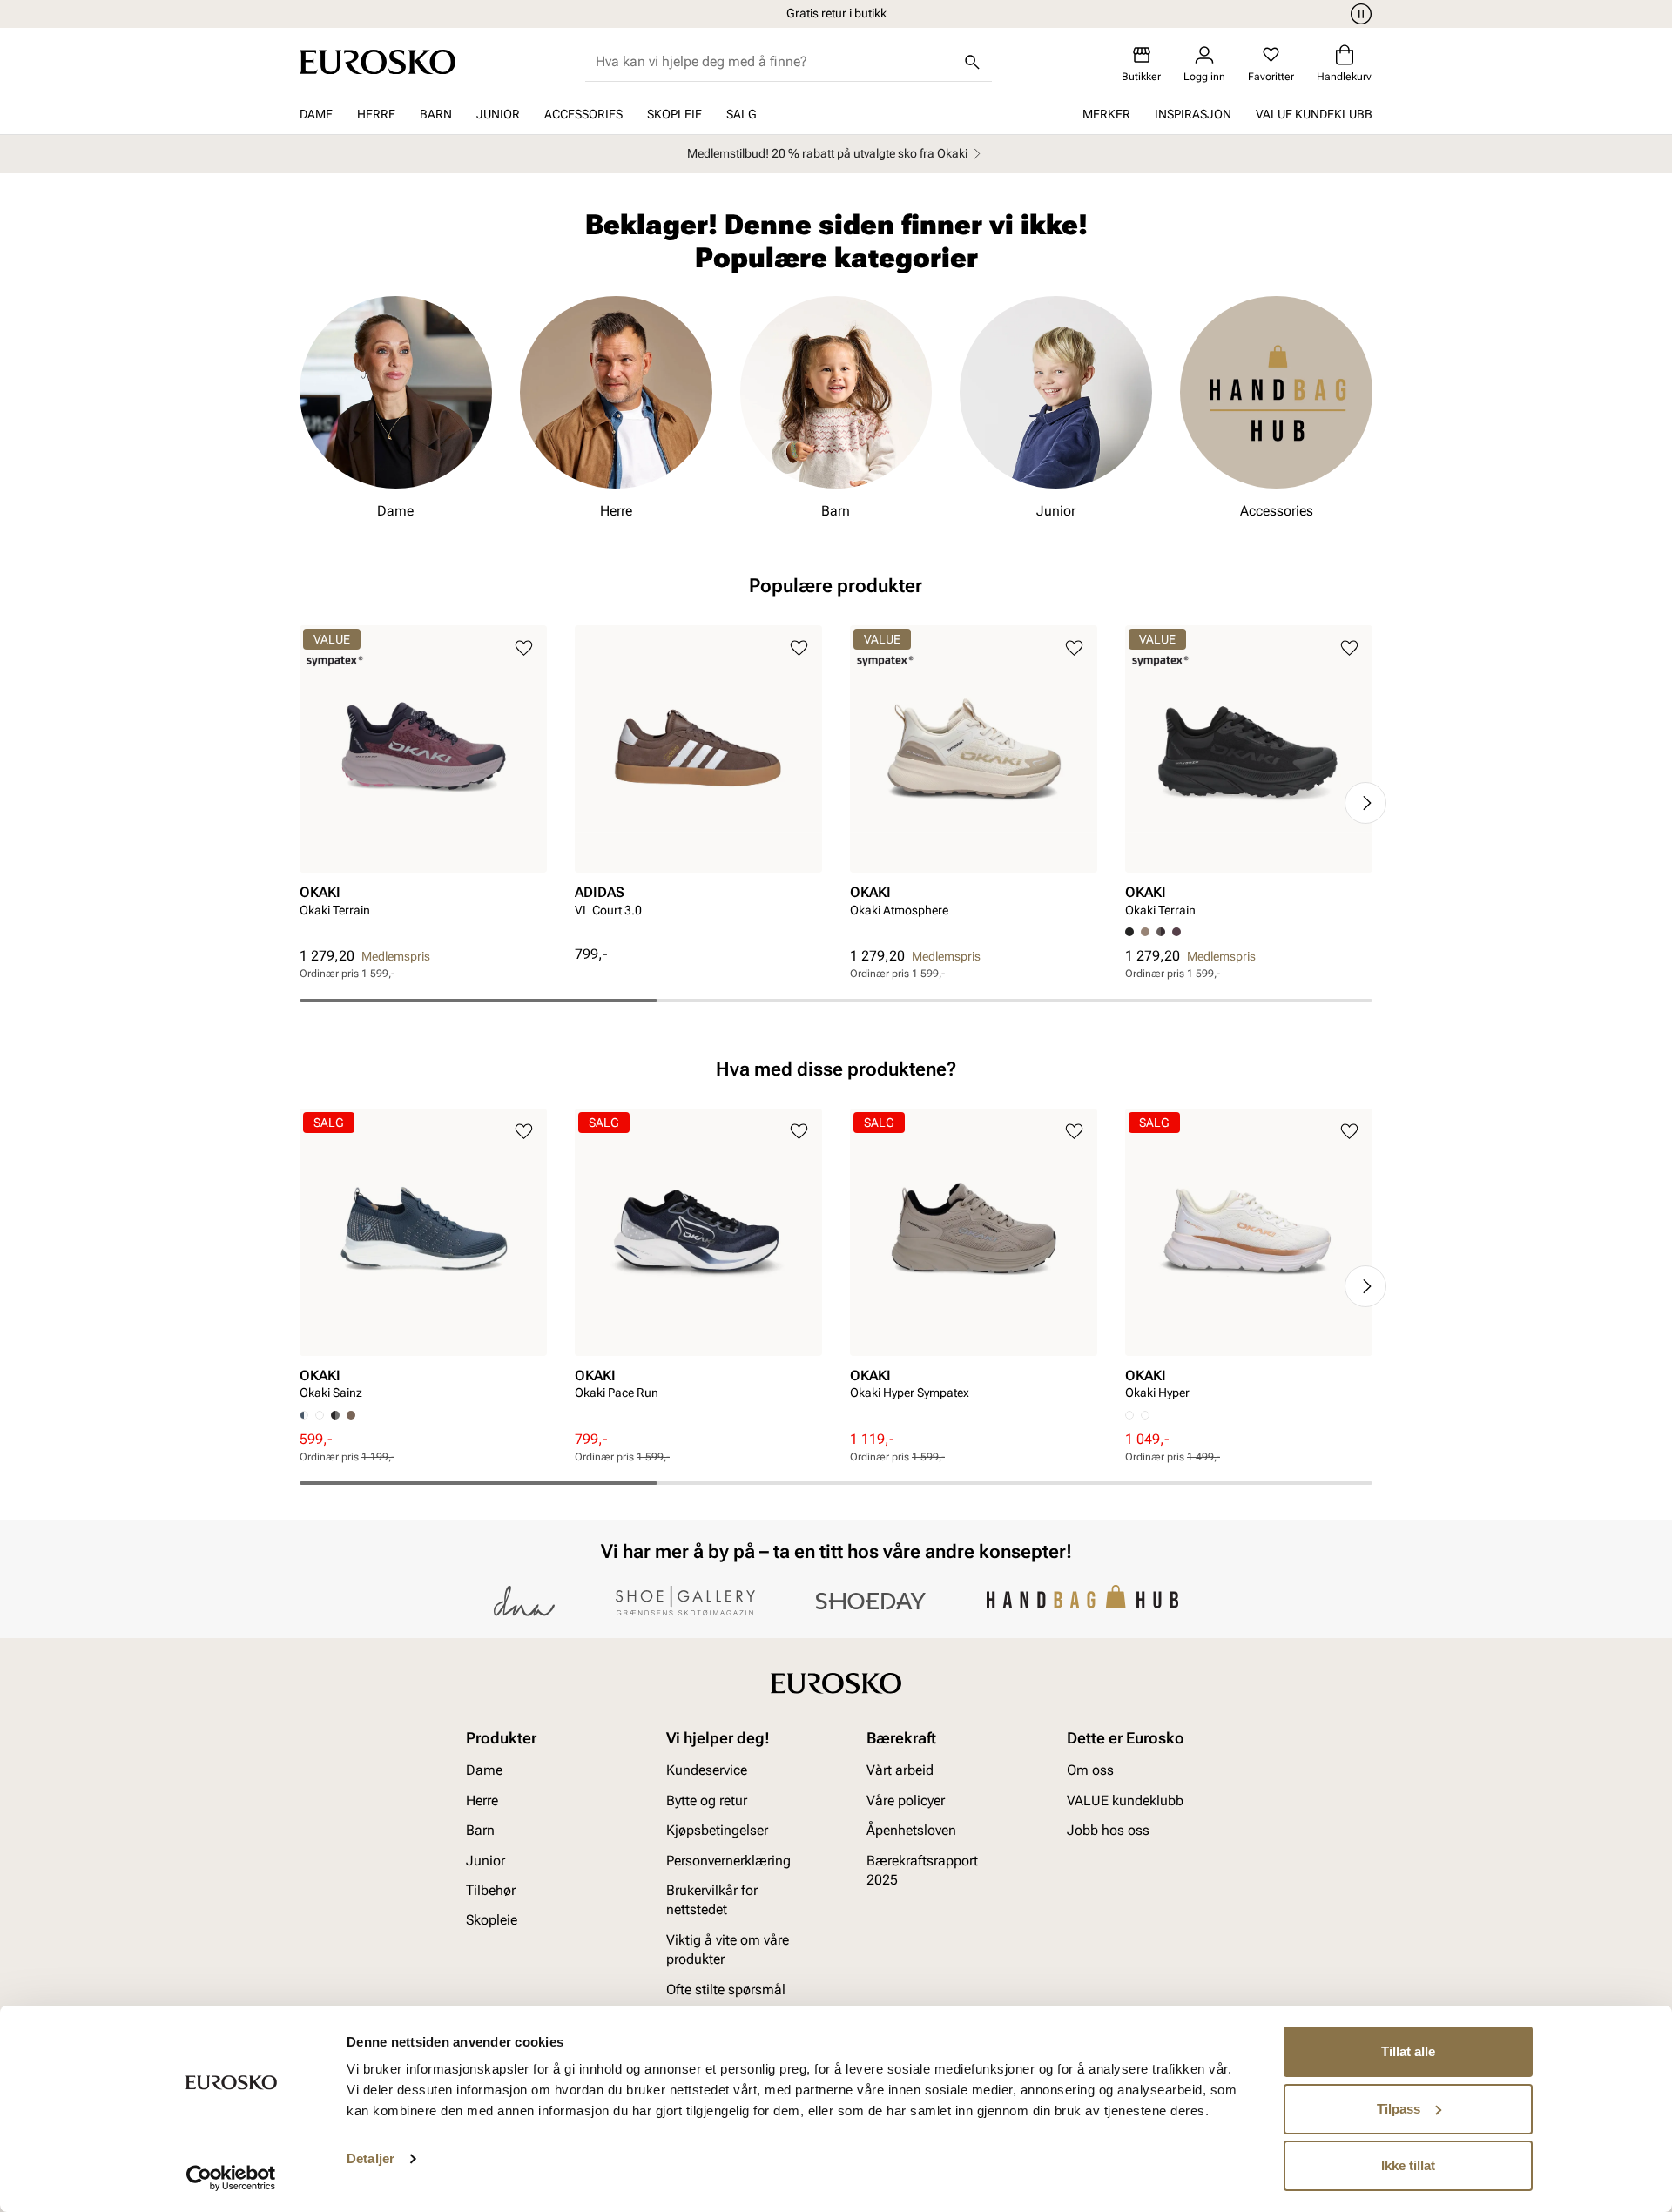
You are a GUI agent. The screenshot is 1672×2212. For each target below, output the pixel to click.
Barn (436, 114)
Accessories (583, 114)
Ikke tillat (1408, 2165)
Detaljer (371, 2158)
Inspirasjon (1193, 114)
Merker (1106, 114)
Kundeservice (707, 1771)
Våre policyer (906, 1801)
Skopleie (674, 114)
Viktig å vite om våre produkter (728, 1949)
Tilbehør (491, 1890)
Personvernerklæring (728, 1861)
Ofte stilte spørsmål (726, 1989)
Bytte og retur (707, 1801)
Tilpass (1399, 2109)
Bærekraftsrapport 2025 (922, 1870)
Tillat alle (1408, 2051)
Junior (498, 114)
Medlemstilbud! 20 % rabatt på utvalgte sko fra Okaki (827, 153)
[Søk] (973, 62)
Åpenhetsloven (911, 1831)
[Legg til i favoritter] (524, 648)
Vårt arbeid (900, 1771)
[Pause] (1358, 14)
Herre (376, 114)
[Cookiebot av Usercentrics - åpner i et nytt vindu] (231, 2178)
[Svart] (335, 1415)
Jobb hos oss (1108, 1831)
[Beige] (1145, 932)
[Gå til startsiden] (378, 62)
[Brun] (1161, 932)
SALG (742, 114)
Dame (316, 114)
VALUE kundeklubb (1314, 114)
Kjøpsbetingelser (717, 1831)
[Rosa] (1176, 932)
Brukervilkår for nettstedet (712, 1900)
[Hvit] (320, 1415)
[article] (423, 786)
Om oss (1090, 1771)
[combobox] (775, 62)
